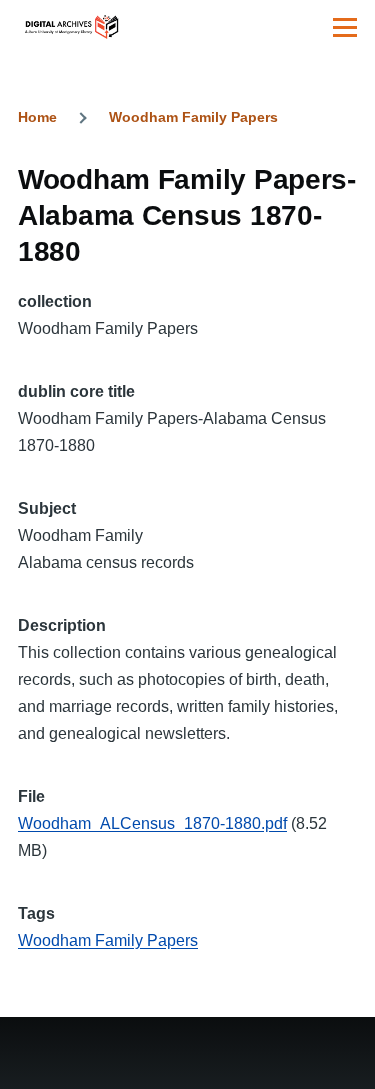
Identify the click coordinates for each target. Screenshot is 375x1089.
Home (37, 117)
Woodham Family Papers (193, 117)
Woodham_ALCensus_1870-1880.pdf (152, 823)
